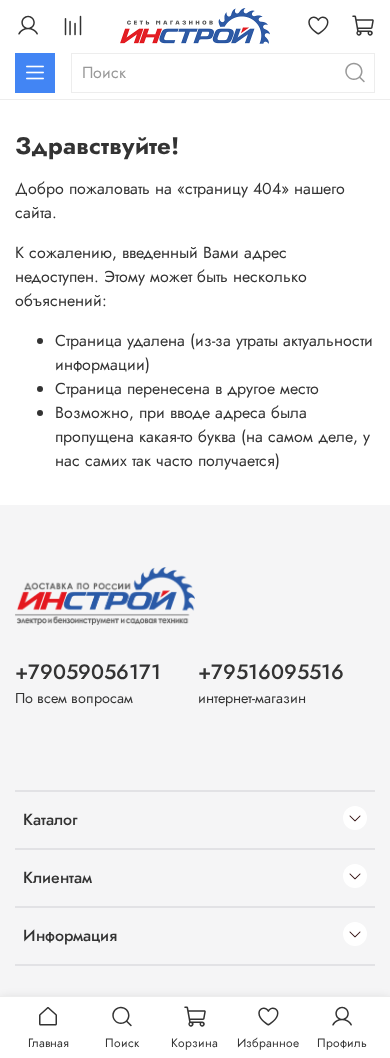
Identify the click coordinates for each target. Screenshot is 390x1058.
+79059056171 (88, 672)
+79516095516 (271, 672)
